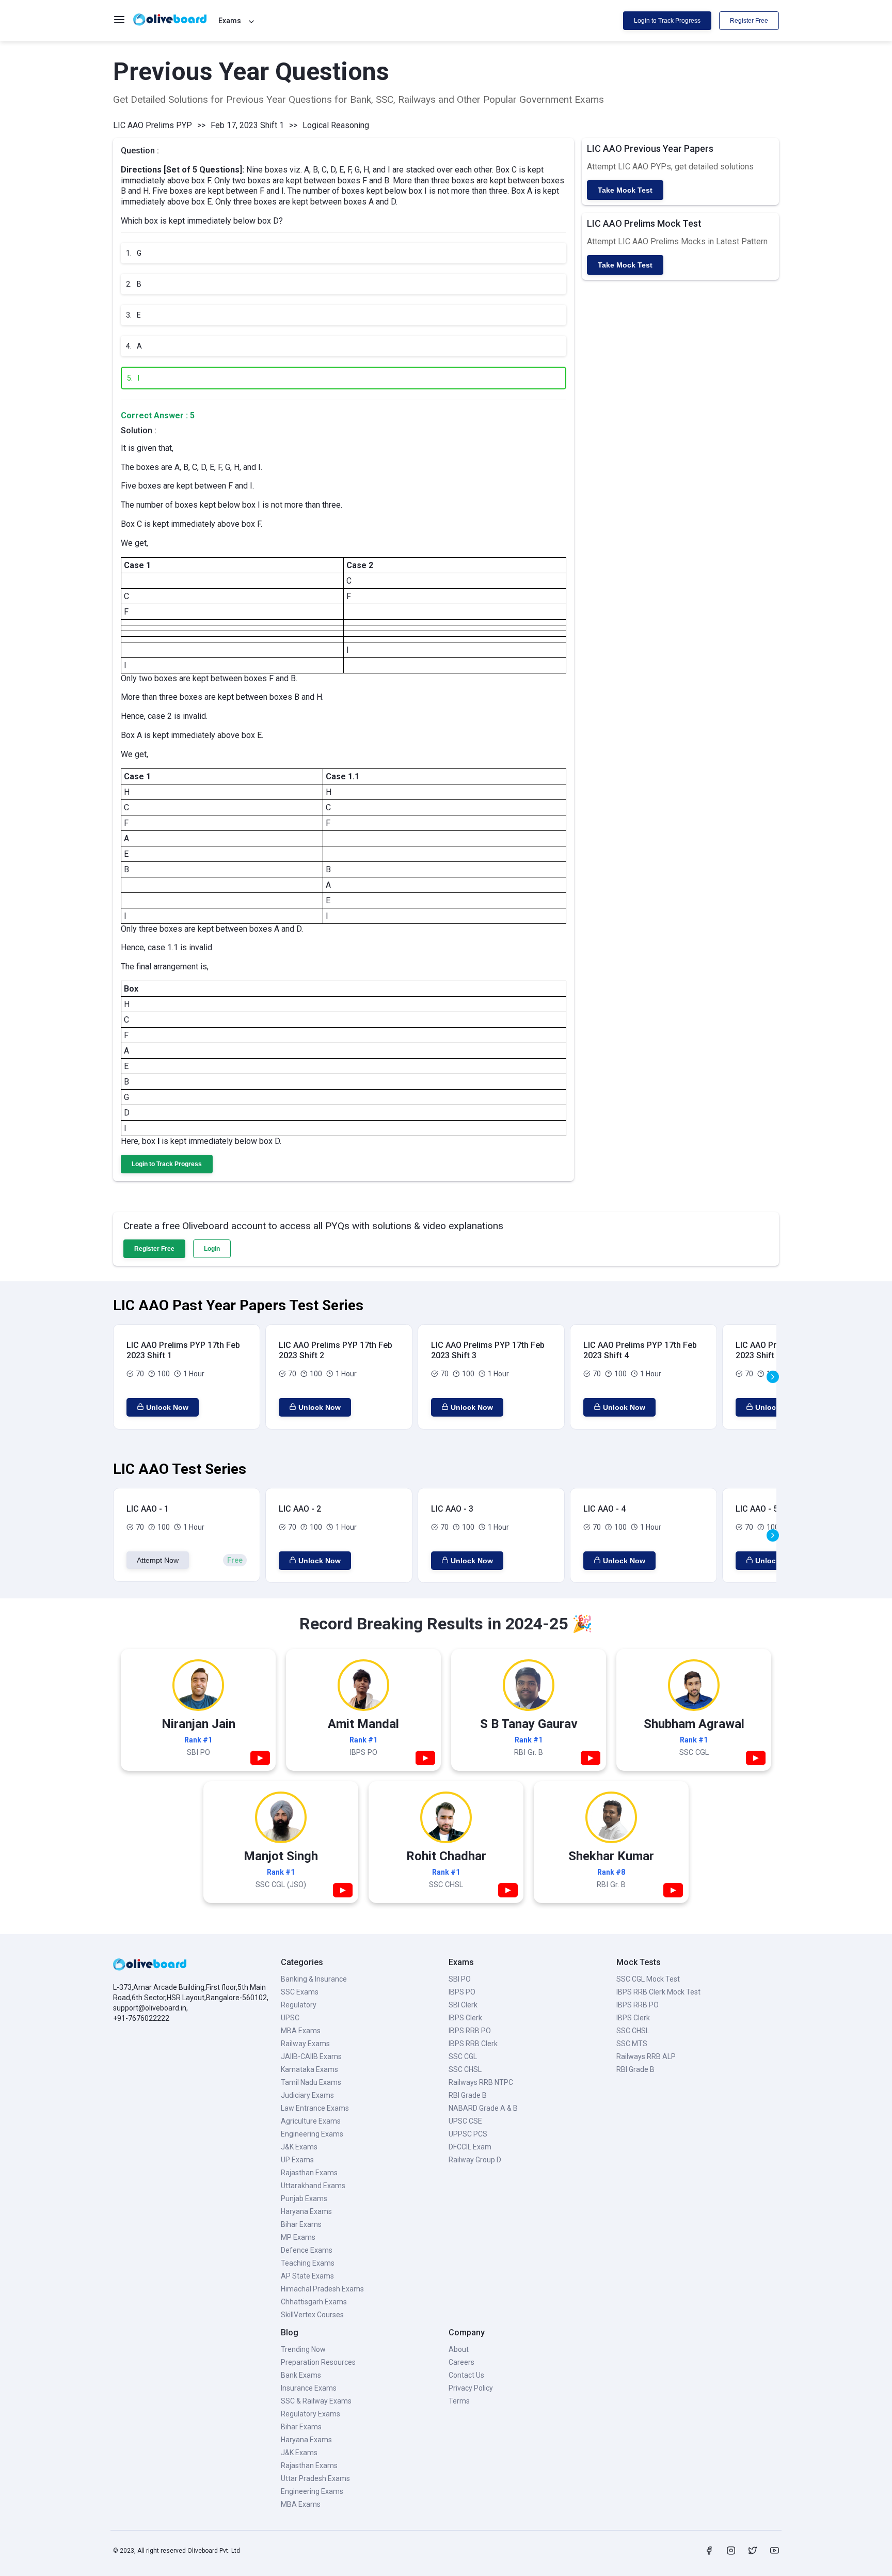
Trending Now (303, 2349)
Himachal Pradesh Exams (322, 2289)
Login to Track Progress (667, 21)
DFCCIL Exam (470, 2147)
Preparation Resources (318, 2362)
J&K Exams (299, 2147)
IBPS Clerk (465, 2018)
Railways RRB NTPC (481, 2082)
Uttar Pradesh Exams (315, 2478)
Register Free (749, 21)
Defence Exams (307, 2250)
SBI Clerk (463, 2005)
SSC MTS (632, 2044)
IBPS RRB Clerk (473, 2044)
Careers (461, 2362)
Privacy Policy (471, 2388)
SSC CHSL (465, 2069)
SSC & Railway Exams (316, 2401)
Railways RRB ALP (646, 2056)
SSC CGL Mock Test (648, 1979)
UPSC (290, 2018)
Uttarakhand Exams (313, 2186)
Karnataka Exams (309, 2069)
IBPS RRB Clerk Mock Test (658, 1992)
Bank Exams (301, 2375)
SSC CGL (463, 2056)
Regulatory (299, 2005)
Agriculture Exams (311, 2121)
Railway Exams (305, 2044)
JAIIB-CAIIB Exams (311, 2056)
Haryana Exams (306, 2211)
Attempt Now (158, 1560)
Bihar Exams (301, 2224)
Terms (459, 2401)
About (459, 2349)
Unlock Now (167, 1407)
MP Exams (298, 2237)
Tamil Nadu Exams (311, 2082)
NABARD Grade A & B (483, 2108)
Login (212, 1249)
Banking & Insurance (314, 1979)
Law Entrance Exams (315, 2108)
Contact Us (466, 2375)
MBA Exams (301, 2031)
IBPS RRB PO (470, 2031)
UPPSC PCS (468, 2134)
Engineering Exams (312, 2134)
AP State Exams (307, 2276)
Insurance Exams (309, 2388)
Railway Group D (475, 2160)
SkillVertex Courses (312, 2315)
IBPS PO (462, 1992)
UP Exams (297, 2160)
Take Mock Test (625, 190)
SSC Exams (300, 1992)
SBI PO (460, 1979)
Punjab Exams (304, 2198)
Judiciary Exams (307, 2095)
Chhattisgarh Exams (314, 2302)
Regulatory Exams (310, 2414)
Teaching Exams (308, 2263)
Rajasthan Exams (309, 2173)
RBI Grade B (468, 2095)
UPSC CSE (465, 2121)
